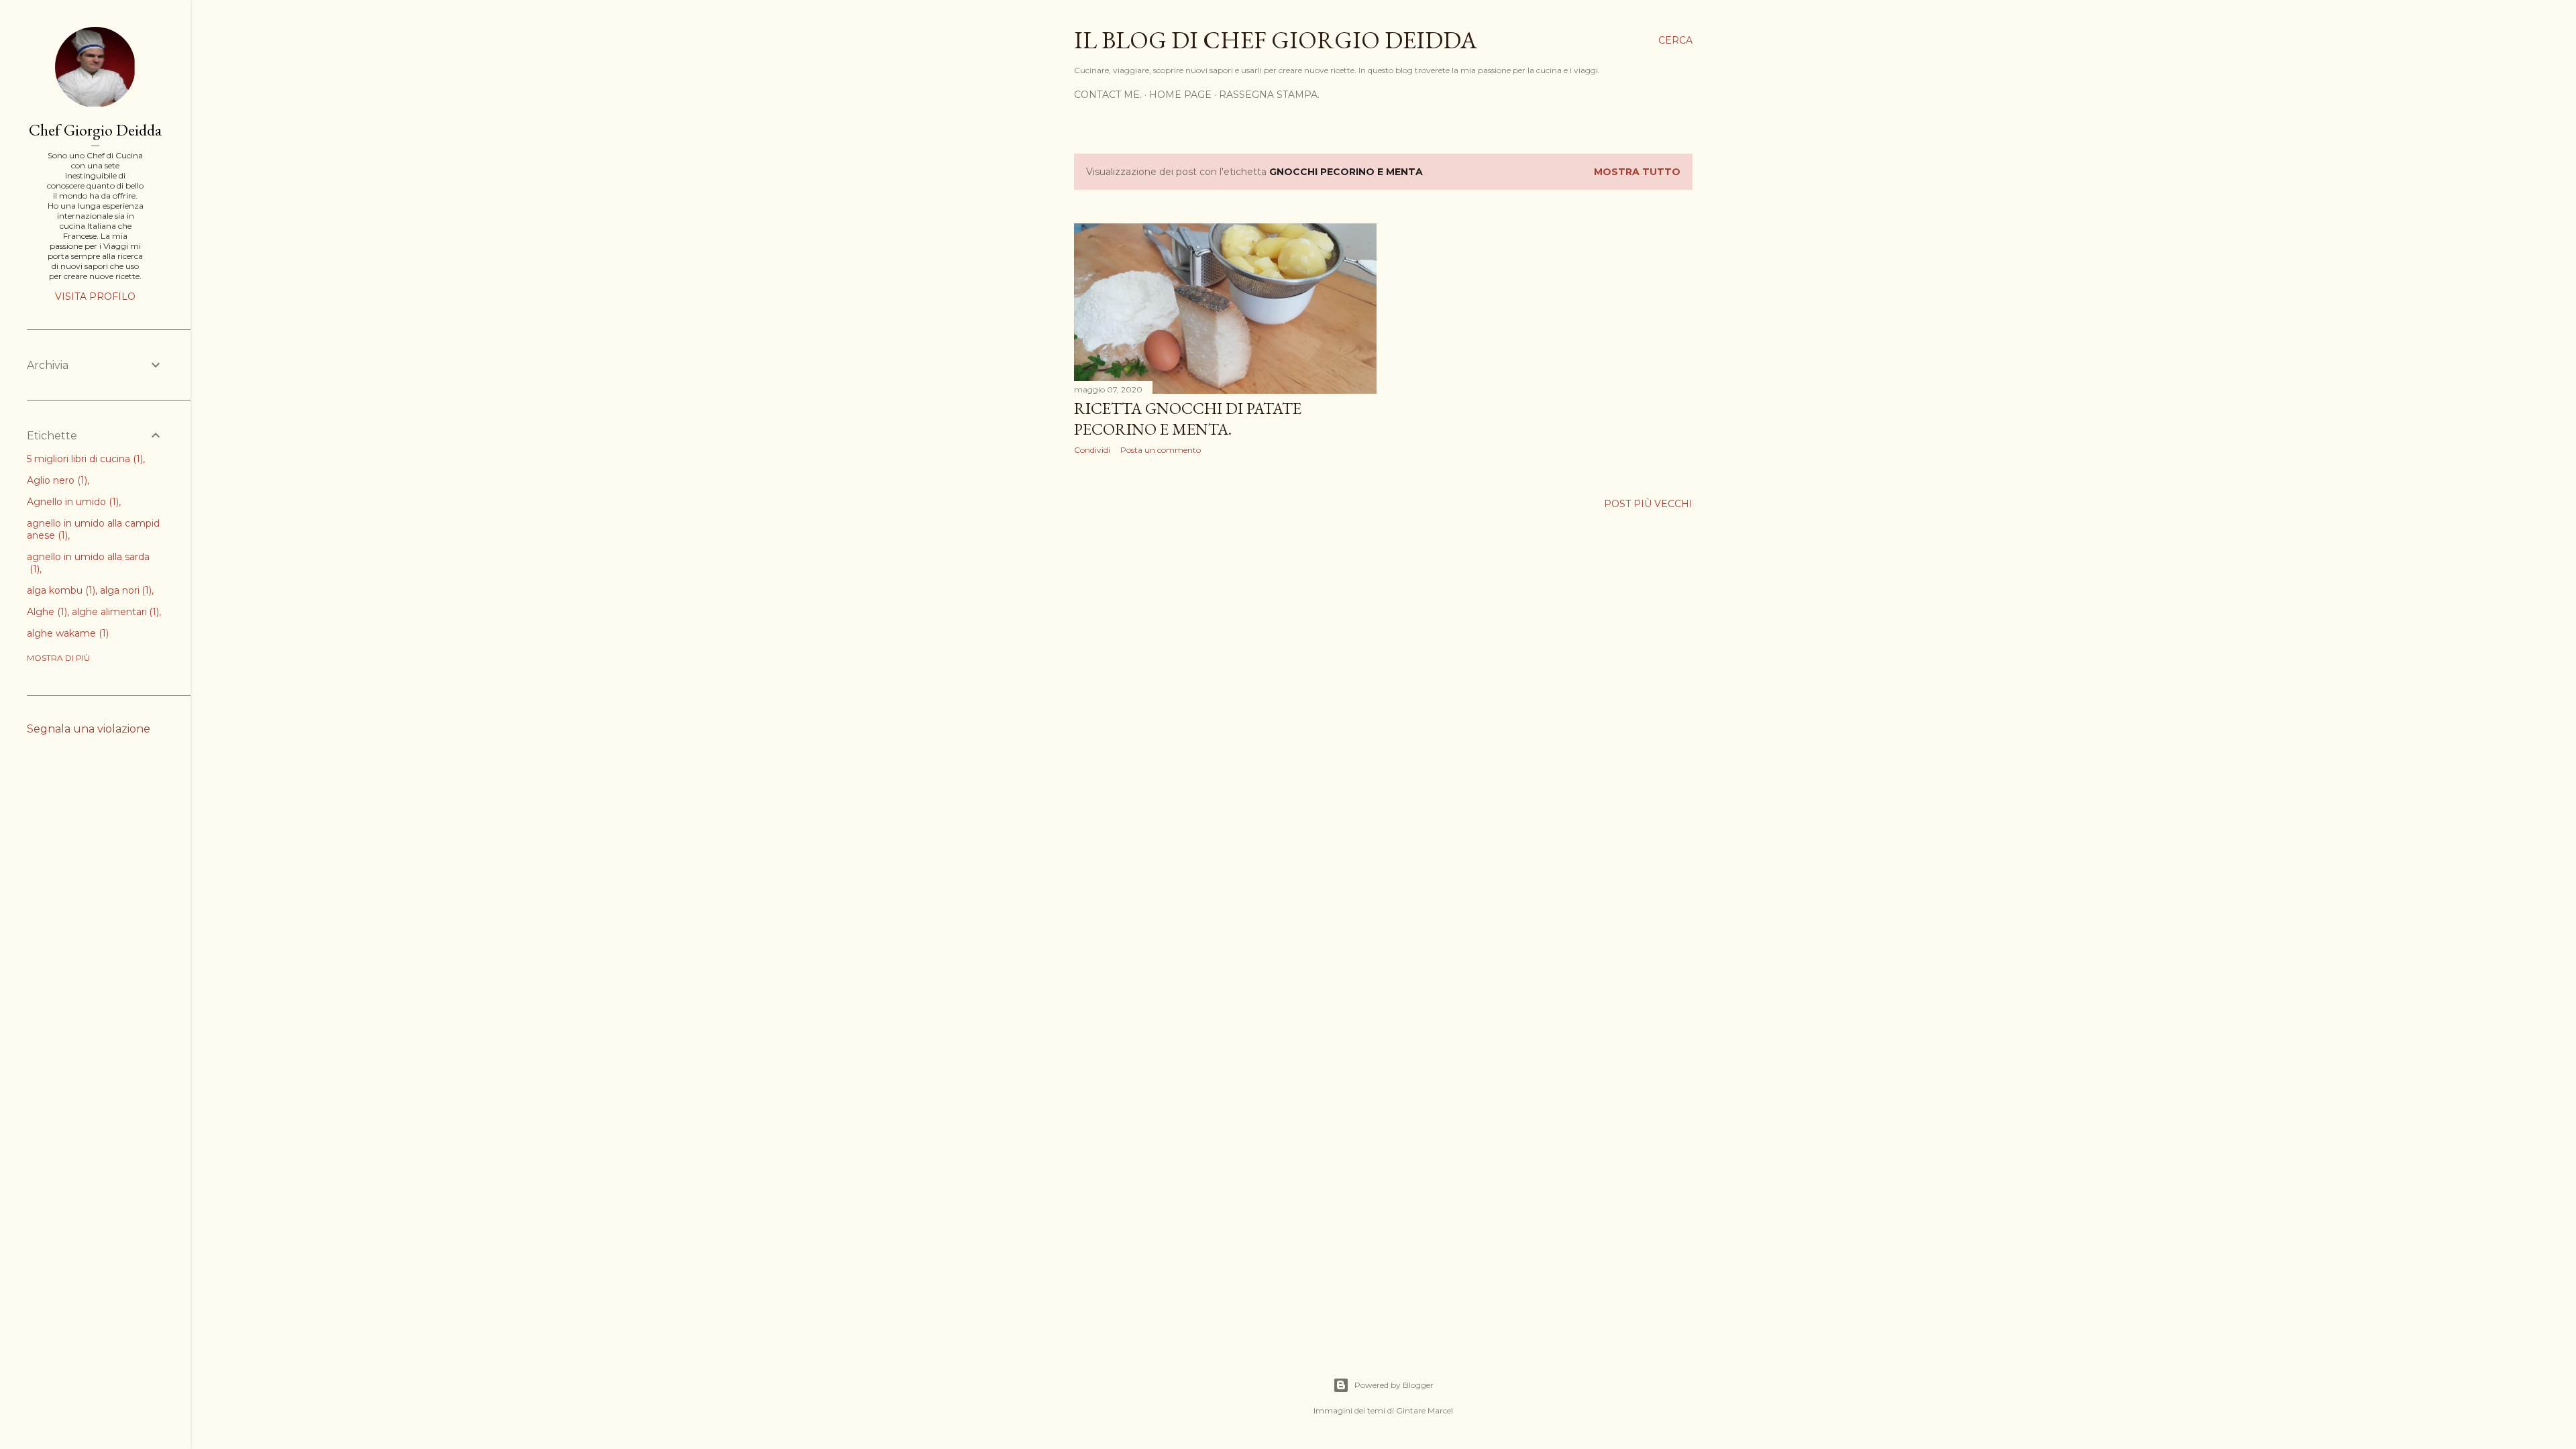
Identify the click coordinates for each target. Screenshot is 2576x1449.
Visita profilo (95, 297)
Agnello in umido (71, 502)
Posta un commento (1161, 450)
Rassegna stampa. (1269, 95)
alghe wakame (66, 633)
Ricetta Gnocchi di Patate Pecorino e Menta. (1188, 419)
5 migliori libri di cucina (84, 459)
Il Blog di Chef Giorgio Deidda (1276, 40)
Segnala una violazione (89, 729)
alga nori (125, 590)
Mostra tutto (1637, 172)
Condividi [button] (1092, 450)
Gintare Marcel (1425, 1410)
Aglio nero (56, 480)
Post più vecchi (1648, 504)
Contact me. (1108, 95)
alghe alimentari (114, 612)
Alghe (46, 612)
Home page (1180, 95)
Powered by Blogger (1394, 1385)
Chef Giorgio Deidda (95, 130)
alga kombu (60, 590)
